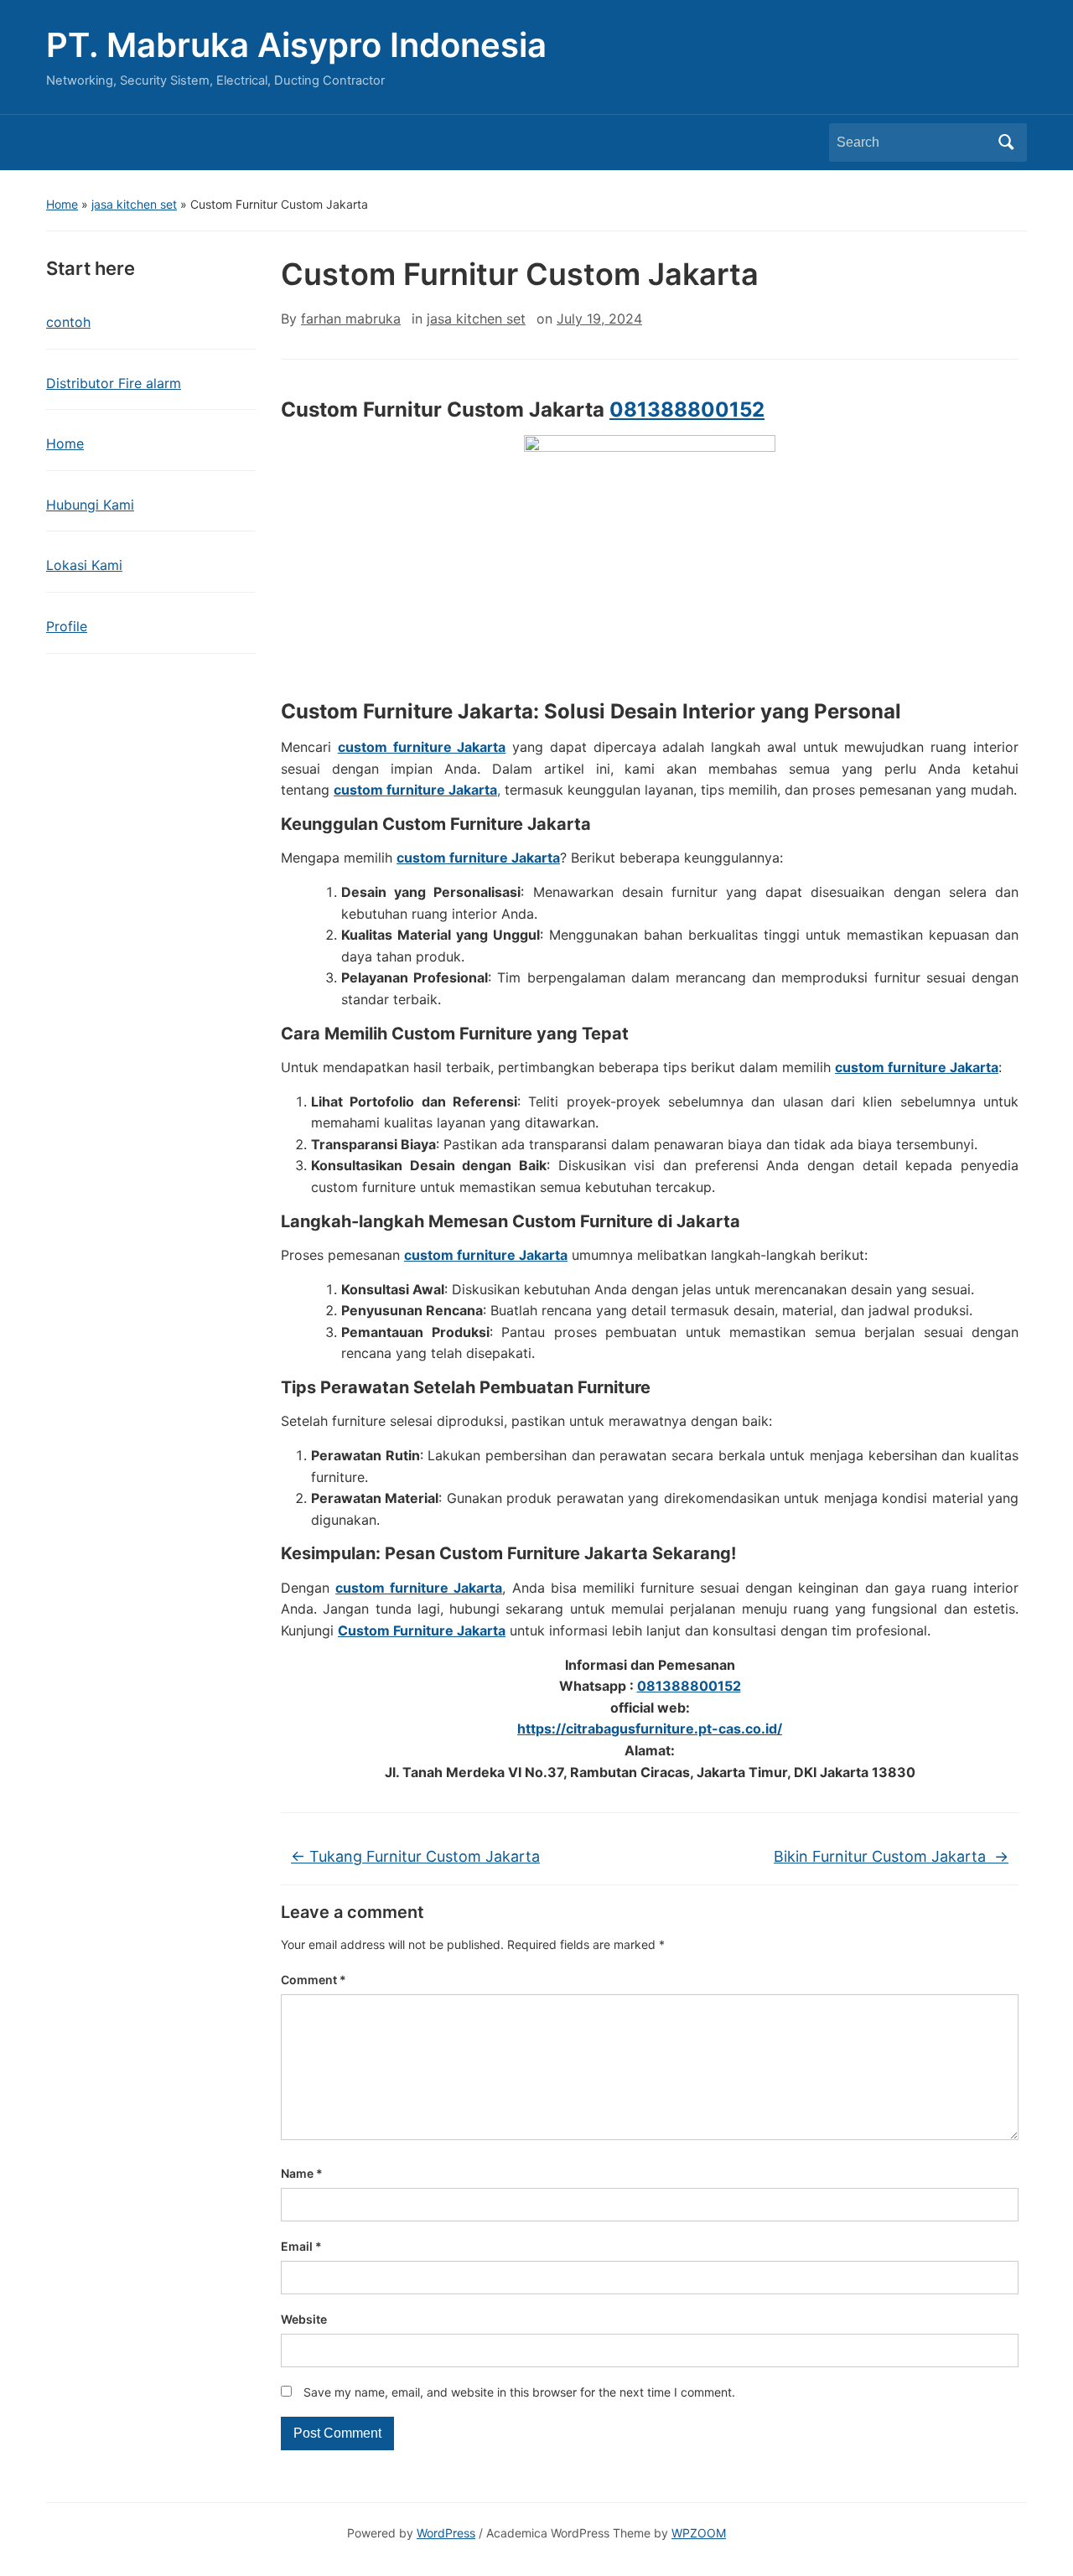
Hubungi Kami (90, 505)
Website (304, 2319)
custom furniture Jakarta (422, 747)
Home (62, 204)
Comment (314, 1980)
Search (1006, 143)
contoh (68, 322)
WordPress (446, 2533)
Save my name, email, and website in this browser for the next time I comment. (519, 2392)
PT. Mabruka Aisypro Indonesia (296, 45)
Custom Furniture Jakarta (422, 1630)
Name (302, 2173)
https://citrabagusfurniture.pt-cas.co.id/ (650, 1729)
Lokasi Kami (84, 565)
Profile (67, 626)
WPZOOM (699, 2533)
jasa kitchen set (134, 204)
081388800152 (687, 409)
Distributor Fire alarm (114, 383)
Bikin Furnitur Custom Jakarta (891, 1856)
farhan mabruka (351, 319)
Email (301, 2246)
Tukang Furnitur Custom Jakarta (415, 1856)
